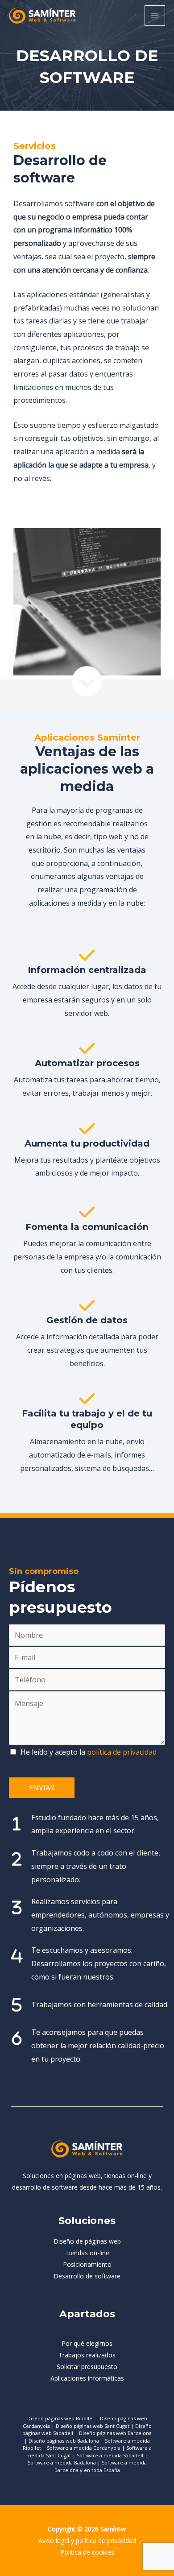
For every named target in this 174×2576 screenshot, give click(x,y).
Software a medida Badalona (62, 2462)
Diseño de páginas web (87, 2241)
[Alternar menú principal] (155, 16)
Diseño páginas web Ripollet (61, 2418)
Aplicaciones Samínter (87, 737)
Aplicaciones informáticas (87, 2378)
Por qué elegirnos (87, 2343)
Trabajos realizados (87, 2355)
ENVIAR (42, 1788)
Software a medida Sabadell (110, 2455)
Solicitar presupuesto (87, 2367)
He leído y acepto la (89, 1752)
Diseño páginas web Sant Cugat (93, 2426)
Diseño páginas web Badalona (64, 2441)
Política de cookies (87, 2552)
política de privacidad (122, 1752)
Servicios (35, 146)
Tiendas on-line (87, 2253)
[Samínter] (42, 16)
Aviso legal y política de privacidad (87, 2541)
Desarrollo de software (87, 2276)
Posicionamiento (87, 2264)
